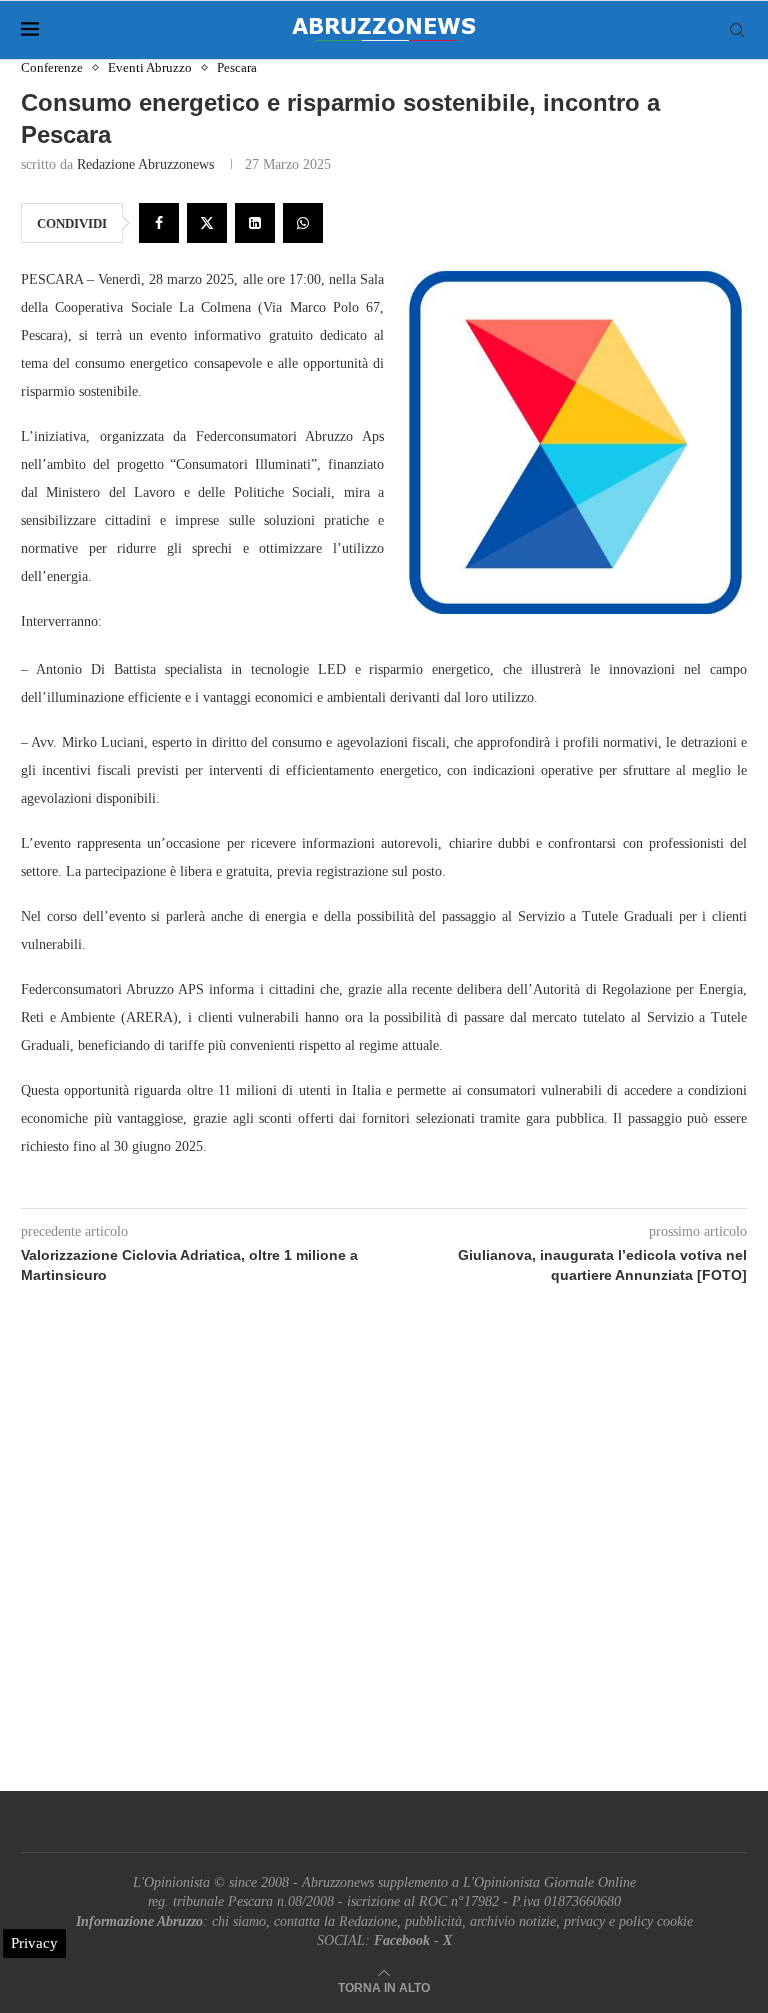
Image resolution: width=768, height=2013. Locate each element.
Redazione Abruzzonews (145, 164)
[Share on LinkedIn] (255, 223)
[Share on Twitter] (207, 223)
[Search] (737, 30)
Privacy (34, 1943)
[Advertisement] (384, 1561)
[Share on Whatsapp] (303, 223)
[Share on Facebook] (159, 223)
